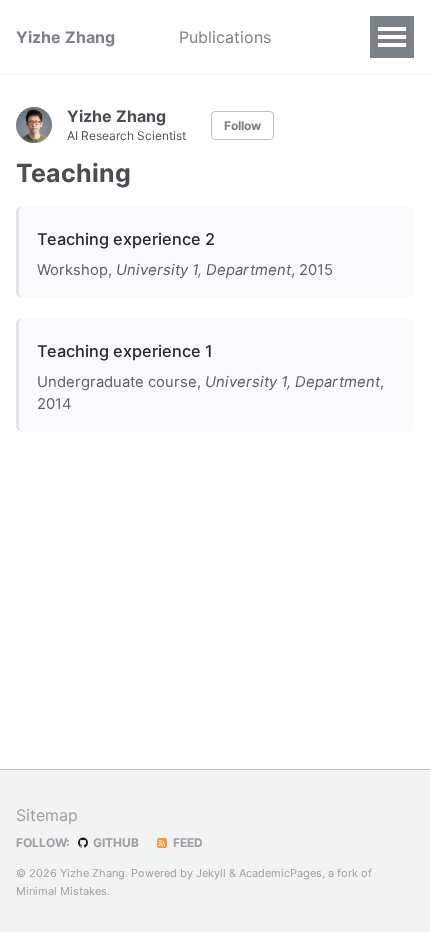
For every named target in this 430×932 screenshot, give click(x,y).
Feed (186, 842)
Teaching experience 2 (126, 239)
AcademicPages (280, 873)
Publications (225, 37)
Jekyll (211, 873)
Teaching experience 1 (125, 351)
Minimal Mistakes (61, 891)
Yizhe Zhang (65, 37)
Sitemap (47, 815)
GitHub (114, 842)
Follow (242, 125)
